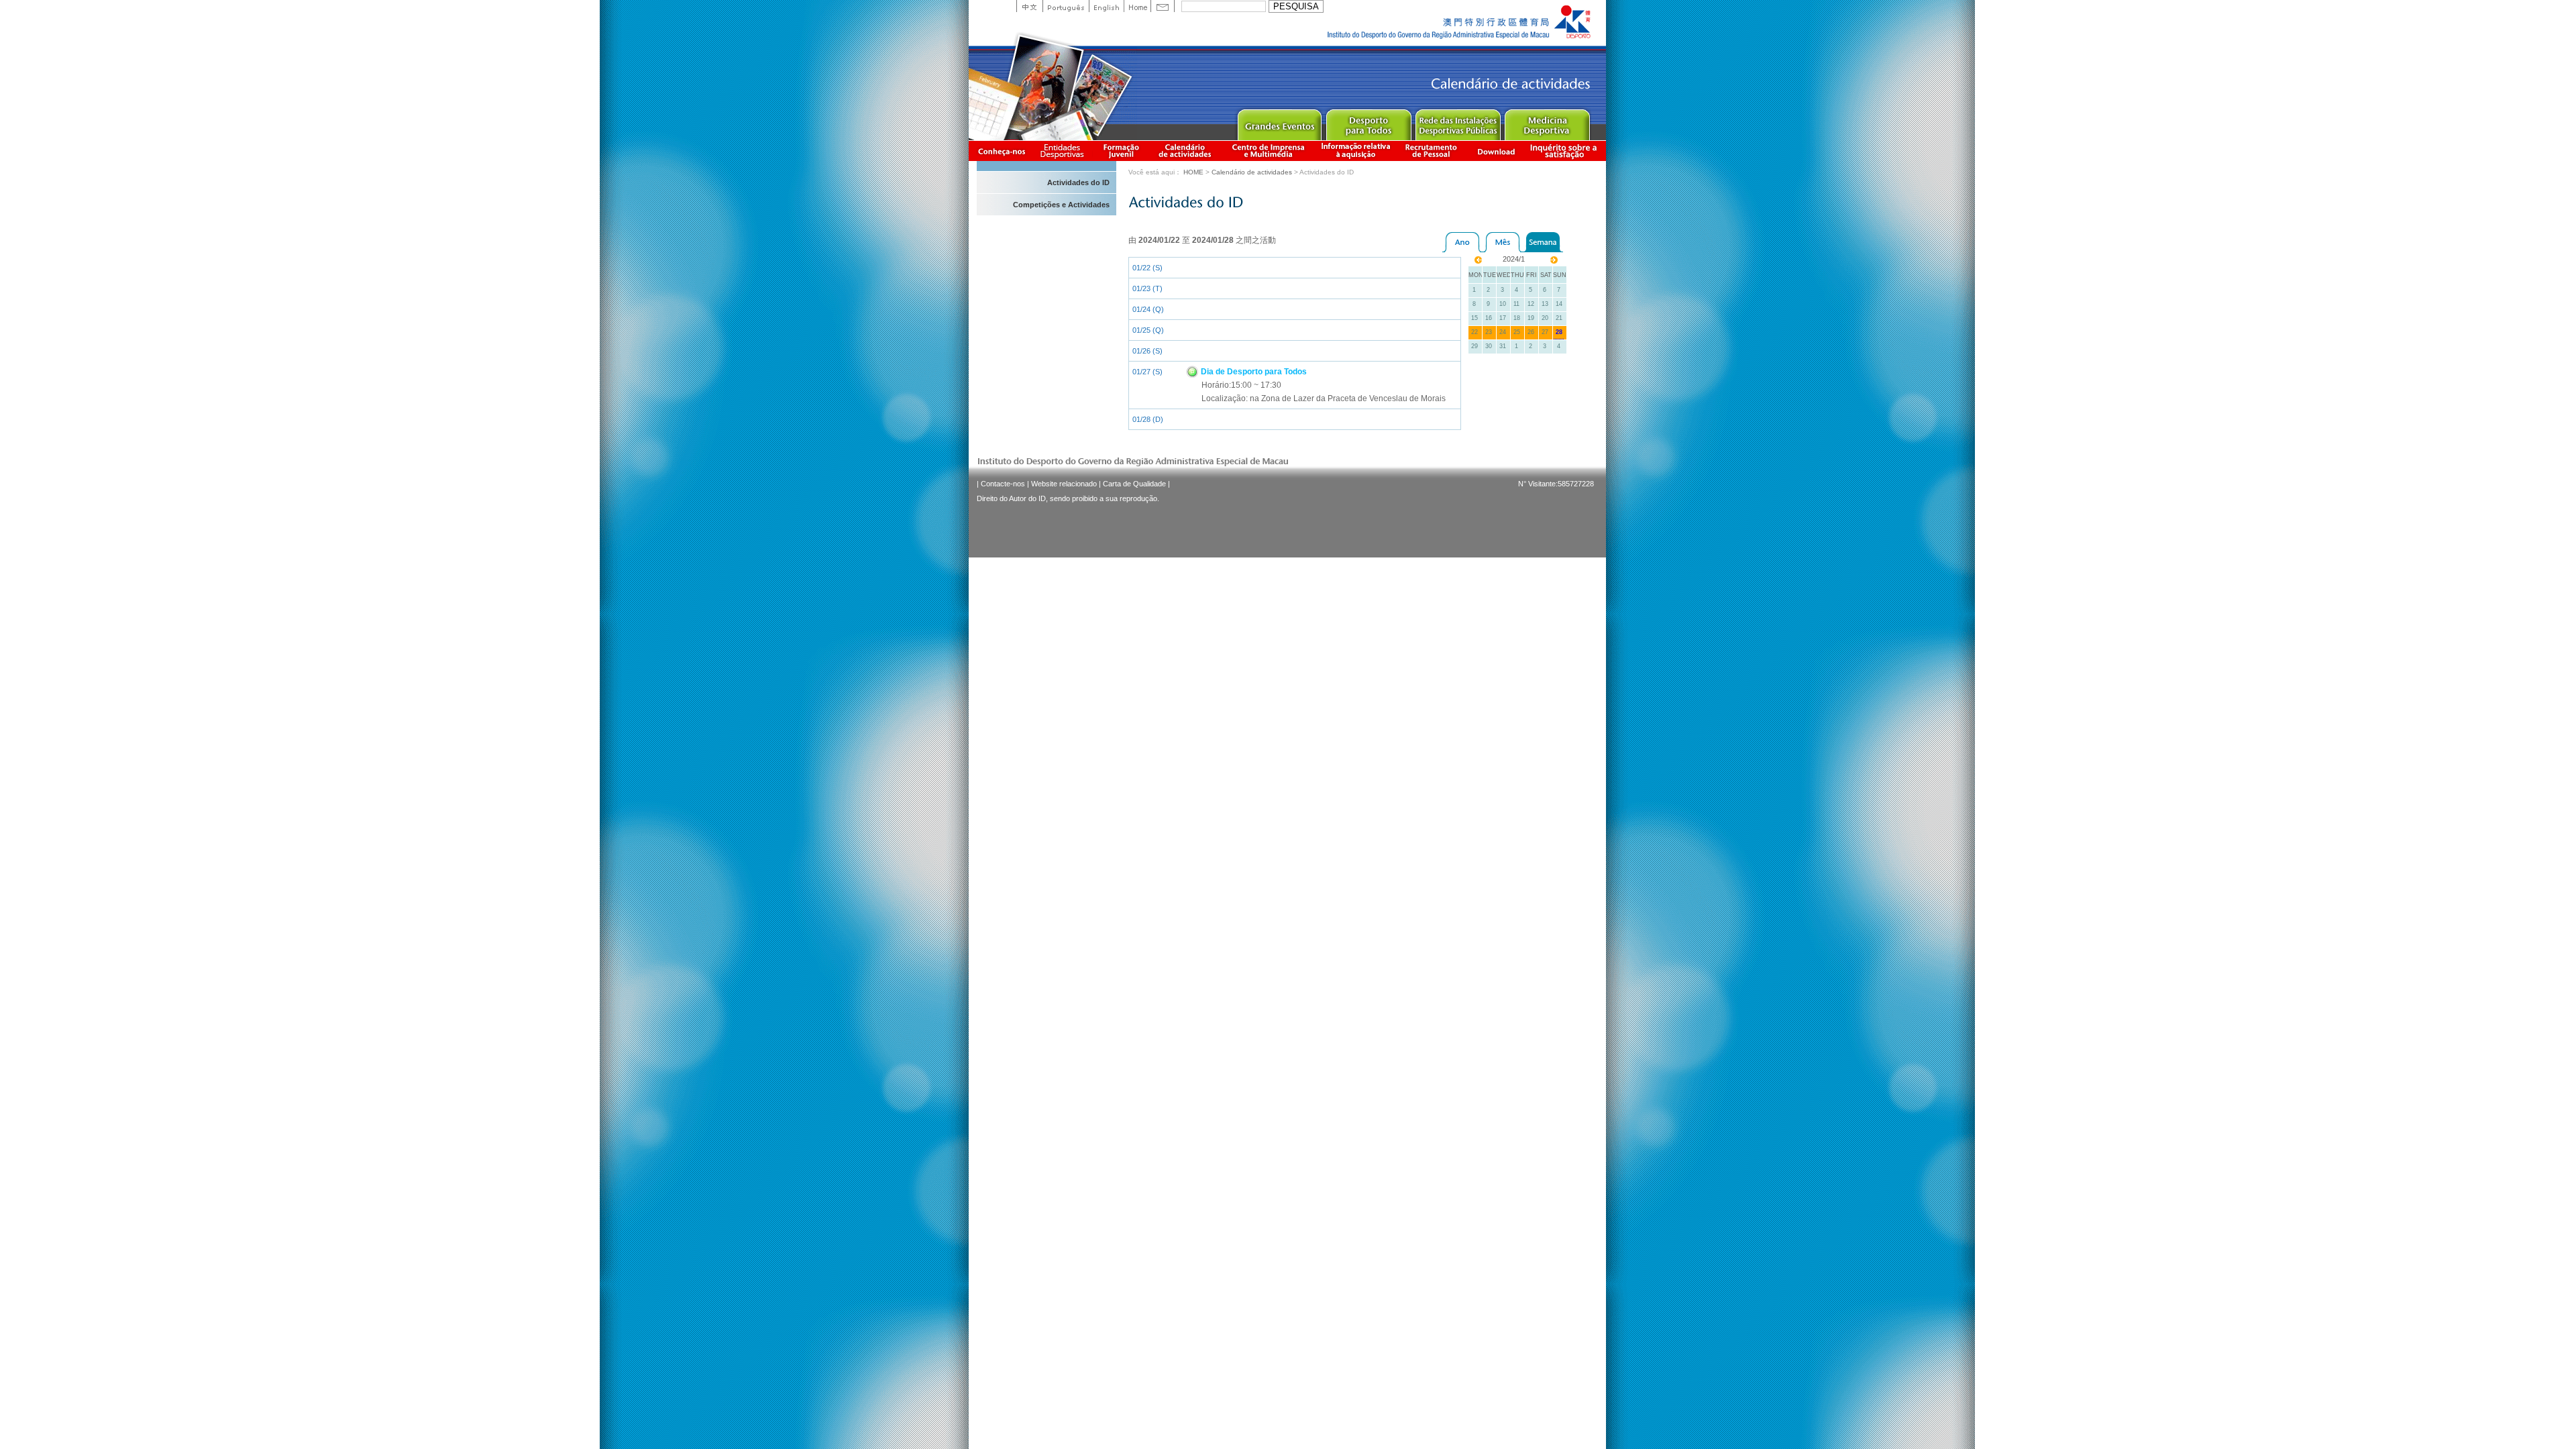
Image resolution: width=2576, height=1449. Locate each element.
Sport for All (1368, 122)
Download (1496, 151)
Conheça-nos (1002, 151)
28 (1559, 332)
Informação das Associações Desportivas (1064, 151)
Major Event (1279, 122)
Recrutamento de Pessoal (1432, 151)
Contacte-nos (1003, 484)
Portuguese (1066, 6)
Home (1137, 6)
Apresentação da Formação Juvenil (1121, 151)
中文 (1029, 6)
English (1106, 6)
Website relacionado (1064, 484)
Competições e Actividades (1061, 205)
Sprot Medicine (1547, 122)
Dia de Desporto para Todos (1253, 372)
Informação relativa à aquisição (1356, 151)
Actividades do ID (1078, 182)
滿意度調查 (1566, 151)
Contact (1163, 6)
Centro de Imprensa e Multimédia (1269, 151)
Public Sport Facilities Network (1457, 122)
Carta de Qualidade (1134, 484)
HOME (1193, 172)
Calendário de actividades (1185, 151)
